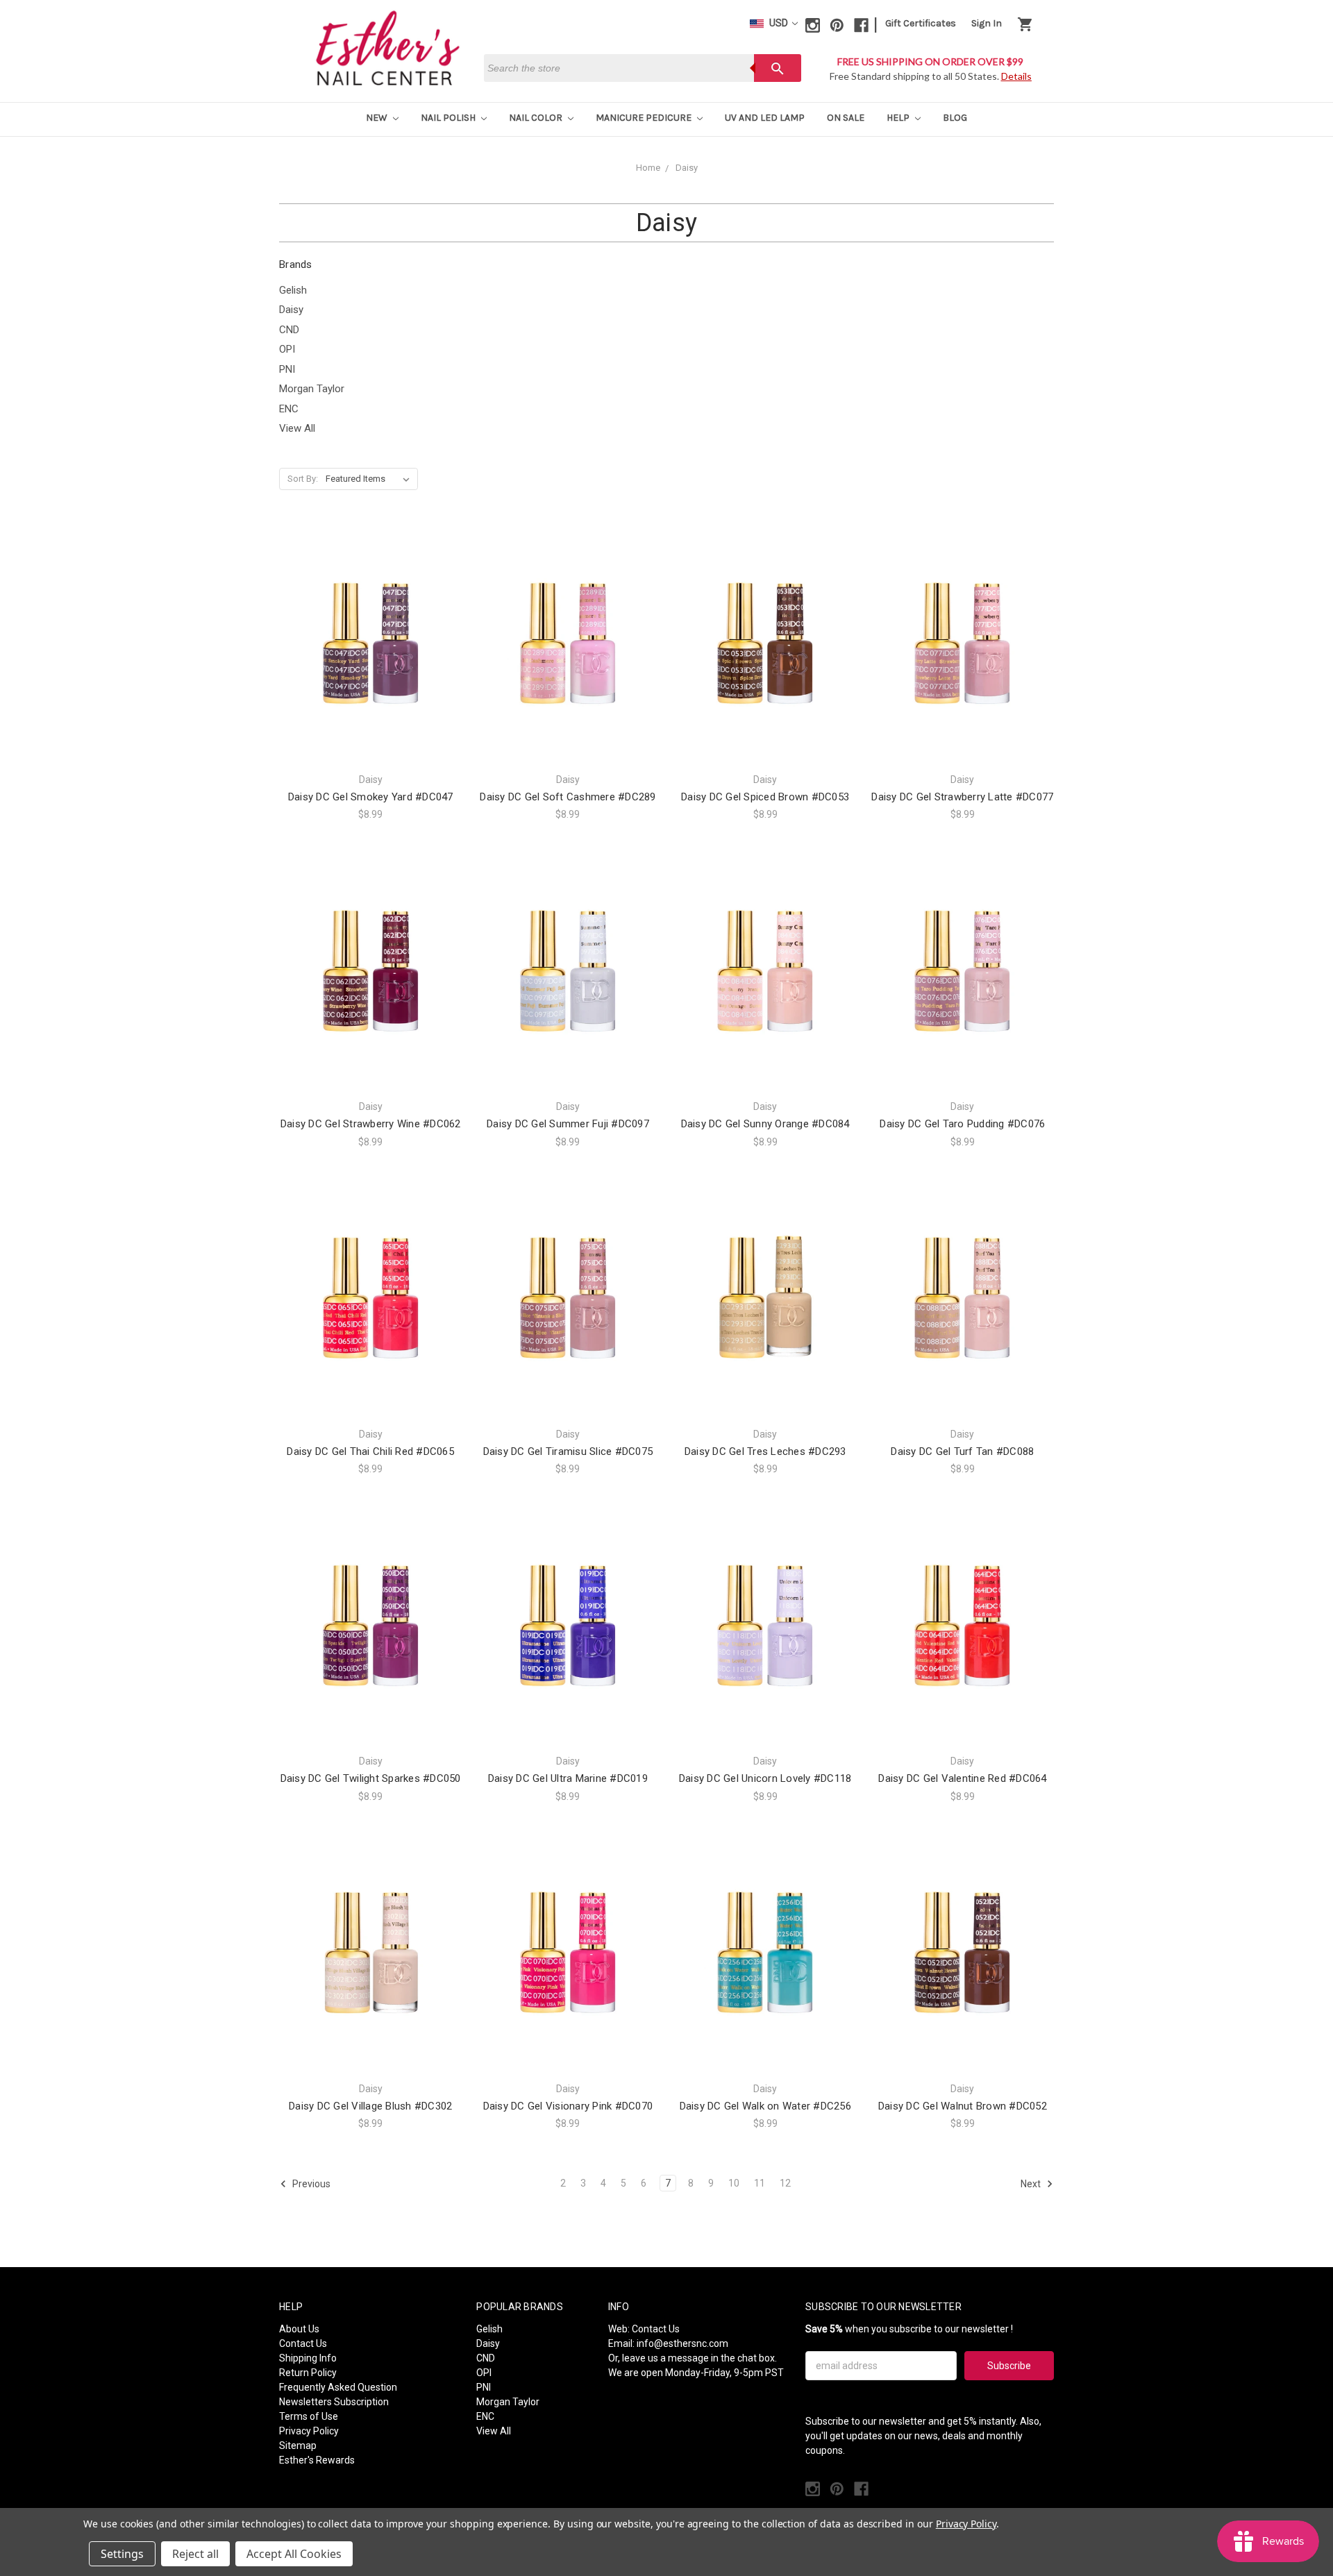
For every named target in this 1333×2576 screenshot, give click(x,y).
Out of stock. (370, 996)
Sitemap (298, 2445)
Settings (122, 2554)
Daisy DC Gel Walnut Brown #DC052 (963, 2106)
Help (899, 118)
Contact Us (303, 2343)
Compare (366, 645)
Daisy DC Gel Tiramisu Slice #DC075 (568, 1451)
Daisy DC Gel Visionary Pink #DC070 (568, 2106)
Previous (310, 2184)
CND (289, 330)
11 (760, 2183)
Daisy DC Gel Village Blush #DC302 (370, 2106)
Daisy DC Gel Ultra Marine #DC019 (568, 1778)
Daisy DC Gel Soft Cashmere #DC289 (568, 797)
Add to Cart (371, 669)
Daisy (291, 310)
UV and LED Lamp (765, 118)
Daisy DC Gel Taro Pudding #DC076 (962, 1124)
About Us (299, 2329)
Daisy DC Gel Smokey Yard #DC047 (371, 797)
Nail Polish (449, 118)
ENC (289, 409)
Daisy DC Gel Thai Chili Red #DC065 (370, 1451)
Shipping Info (308, 2358)
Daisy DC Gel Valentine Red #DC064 (962, 1778)
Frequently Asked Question (338, 2387)
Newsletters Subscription (334, 2402)
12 (785, 2183)
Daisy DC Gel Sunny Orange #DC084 (765, 1124)
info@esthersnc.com (682, 2343)
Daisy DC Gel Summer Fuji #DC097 (568, 1124)
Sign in (987, 23)
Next (1032, 2184)
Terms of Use (309, 2416)
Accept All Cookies (294, 2554)
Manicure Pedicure (645, 118)
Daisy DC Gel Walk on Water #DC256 (765, 2106)
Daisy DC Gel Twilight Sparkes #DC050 (371, 1778)
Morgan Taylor (312, 389)
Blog (955, 118)
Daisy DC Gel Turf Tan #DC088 (962, 1451)
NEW (378, 118)
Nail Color (537, 118)
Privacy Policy (309, 2431)
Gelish (293, 290)
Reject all (195, 2554)
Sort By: (303, 479)
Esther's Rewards (317, 2460)
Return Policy (308, 2373)
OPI (287, 349)
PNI (287, 369)
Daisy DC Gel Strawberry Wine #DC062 (371, 1124)
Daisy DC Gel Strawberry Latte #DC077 (962, 797)
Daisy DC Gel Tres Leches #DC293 (765, 1451)
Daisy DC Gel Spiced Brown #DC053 (765, 797)
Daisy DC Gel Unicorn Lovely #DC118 (765, 1778)
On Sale (846, 118)
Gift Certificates (921, 23)
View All (297, 428)
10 (734, 2183)
